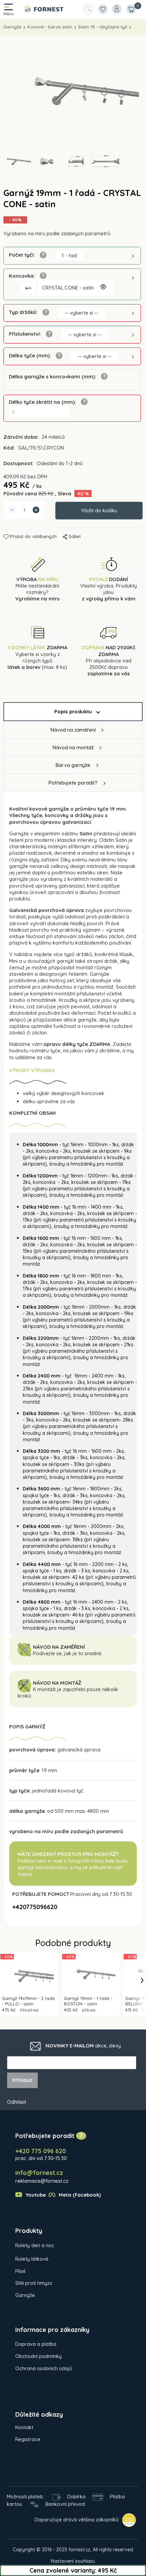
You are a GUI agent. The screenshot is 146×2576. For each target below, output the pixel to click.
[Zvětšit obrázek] (103, 288)
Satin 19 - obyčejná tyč (103, 27)
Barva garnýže (73, 765)
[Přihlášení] (117, 9)
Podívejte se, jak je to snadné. (68, 1653)
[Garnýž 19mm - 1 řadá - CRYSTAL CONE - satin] (73, 91)
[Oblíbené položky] (103, 9)
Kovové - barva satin (50, 27)
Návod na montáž (73, 747)
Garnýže (12, 27)
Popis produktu (73, 711)
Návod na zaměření (73, 730)
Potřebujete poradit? (73, 783)
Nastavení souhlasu (73, 2561)
